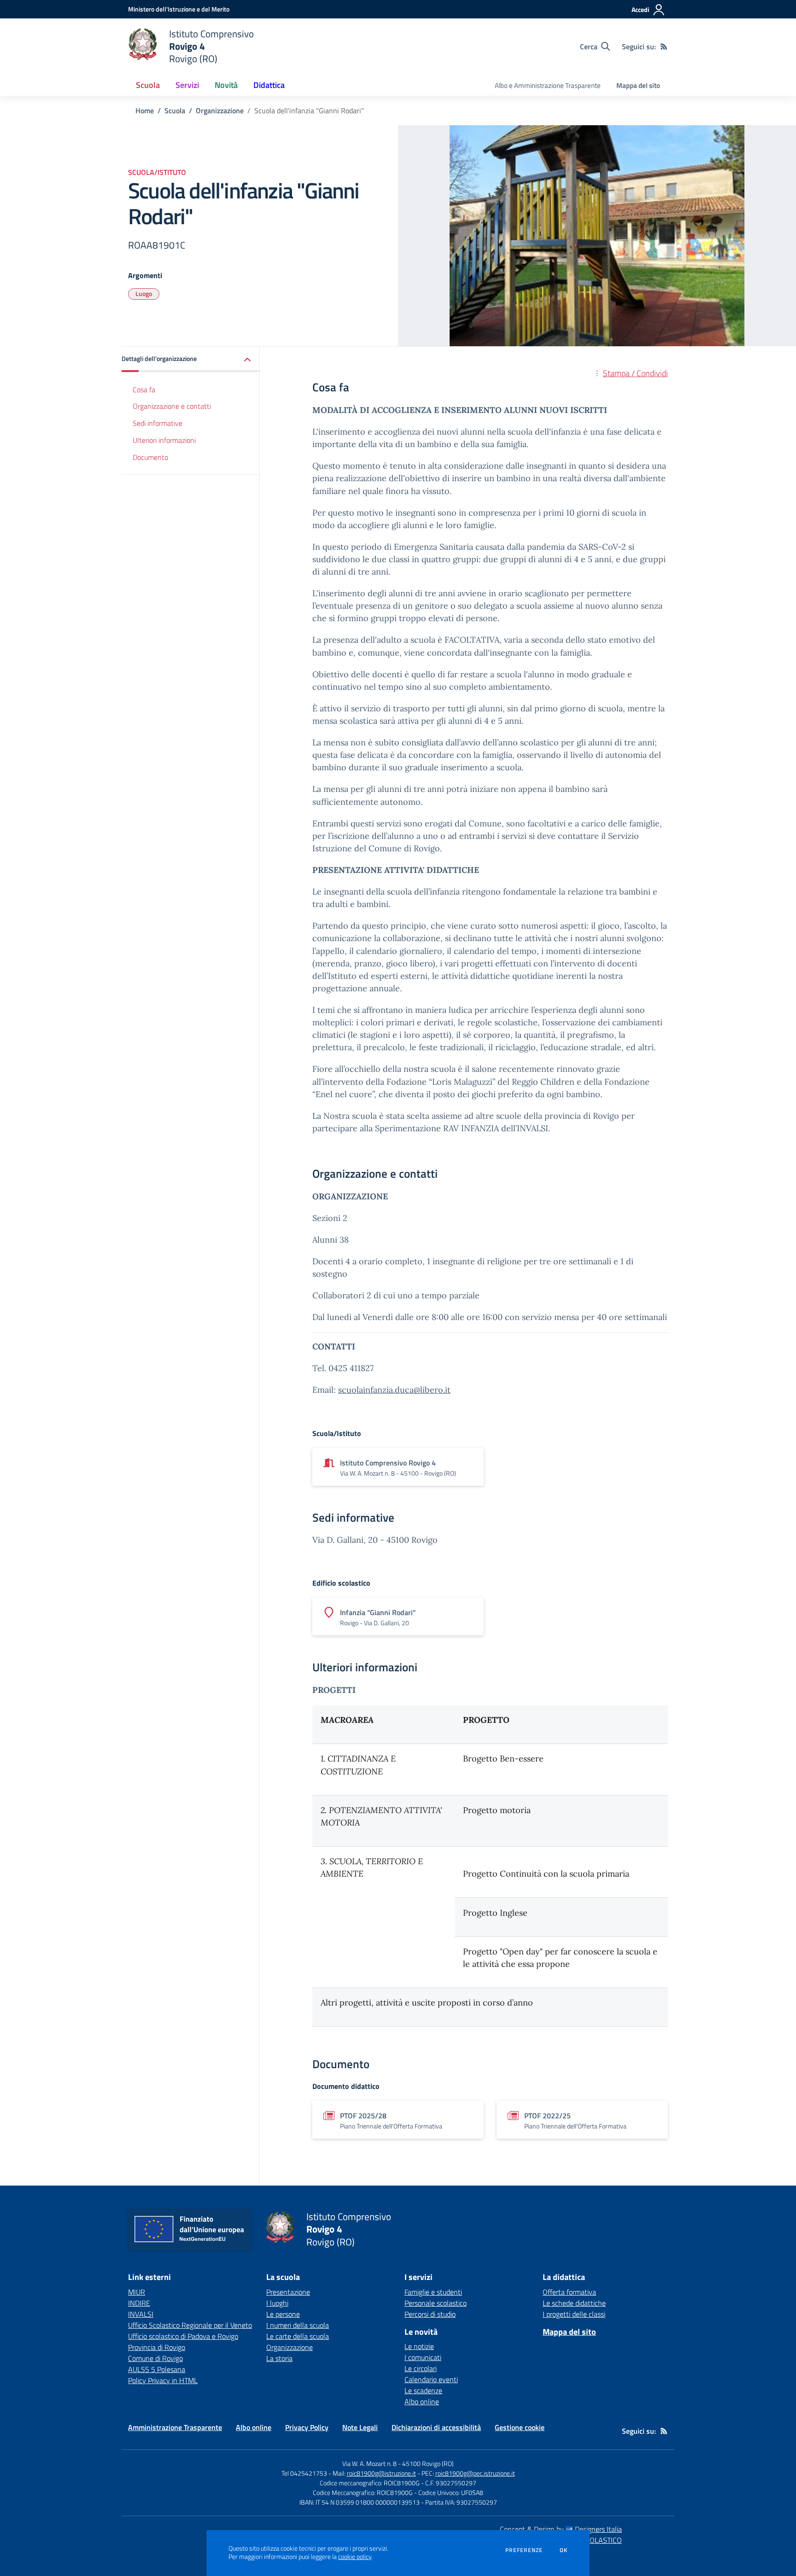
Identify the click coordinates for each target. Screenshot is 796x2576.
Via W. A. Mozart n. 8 (369, 2463)
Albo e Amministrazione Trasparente (548, 85)
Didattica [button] (269, 85)
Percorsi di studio (430, 2314)
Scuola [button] (148, 85)
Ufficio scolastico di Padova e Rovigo (183, 2336)
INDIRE (139, 2303)
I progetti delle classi (574, 2314)
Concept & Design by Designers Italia (561, 2529)
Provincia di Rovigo (157, 2347)
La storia (279, 2358)
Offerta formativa (569, 2292)
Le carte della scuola (298, 2336)
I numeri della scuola (298, 2325)
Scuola (175, 110)
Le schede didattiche (574, 2303)
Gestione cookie (520, 2427)
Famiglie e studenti (433, 2292)
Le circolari (421, 2368)
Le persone (283, 2314)
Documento (150, 458)
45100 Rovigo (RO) (428, 2463)
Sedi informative (158, 424)
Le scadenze (423, 2390)
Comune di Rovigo (155, 2358)
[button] (191, 359)
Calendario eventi (431, 2379)
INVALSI (141, 2314)
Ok (564, 2550)
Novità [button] (226, 85)
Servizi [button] (187, 85)
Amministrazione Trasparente (175, 2427)
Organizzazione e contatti (172, 407)
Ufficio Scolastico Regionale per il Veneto (190, 2325)
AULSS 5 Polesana (157, 2369)
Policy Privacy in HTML (163, 2380)
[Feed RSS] (664, 47)
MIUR (137, 2292)
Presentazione (288, 2292)
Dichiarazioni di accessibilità (436, 2427)
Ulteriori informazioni (164, 441)
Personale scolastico (436, 2303)
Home (145, 110)
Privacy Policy (307, 2427)
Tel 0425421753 (304, 2473)
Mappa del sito (638, 85)
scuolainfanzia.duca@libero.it (394, 1390)
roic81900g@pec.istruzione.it (475, 2473)
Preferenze (524, 2550)
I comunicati (423, 2357)
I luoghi (277, 2303)
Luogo (144, 294)
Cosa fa (144, 390)
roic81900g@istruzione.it (381, 2473)
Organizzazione (220, 110)
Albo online (422, 2402)
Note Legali (360, 2427)
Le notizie (419, 2346)
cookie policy (355, 2557)
